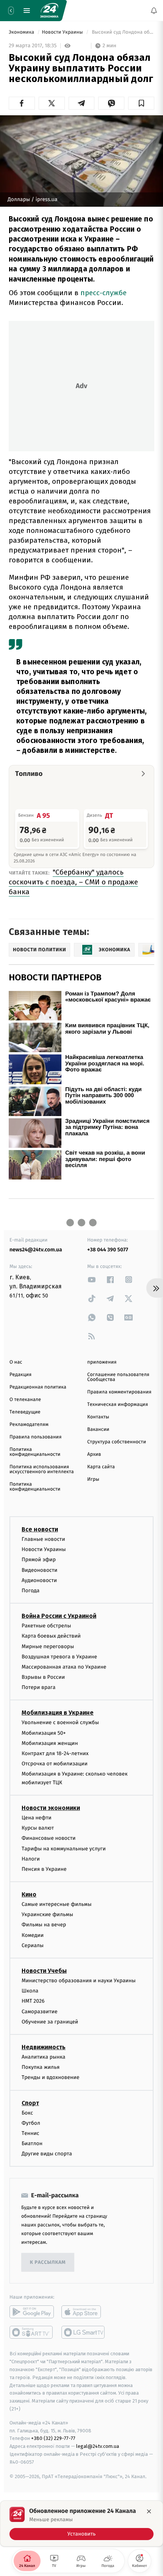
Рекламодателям (29, 1425)
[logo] (49, 11)
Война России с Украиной (59, 1616)
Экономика (22, 32)
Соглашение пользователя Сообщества (118, 1377)
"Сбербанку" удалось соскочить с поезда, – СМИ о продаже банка (73, 882)
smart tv (32, 2332)
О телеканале (25, 1400)
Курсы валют (38, 1828)
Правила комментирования (119, 1392)
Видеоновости (40, 1570)
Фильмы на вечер (44, 1925)
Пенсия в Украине (44, 1869)
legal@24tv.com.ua (98, 2446)
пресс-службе (103, 293)
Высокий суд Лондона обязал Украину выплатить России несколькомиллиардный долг (122, 32)
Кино (29, 1894)
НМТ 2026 (33, 2001)
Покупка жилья (41, 2067)
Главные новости (43, 1539)
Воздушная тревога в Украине (59, 1657)
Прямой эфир (39, 1560)
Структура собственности (117, 1442)
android (32, 2312)
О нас (16, 1362)
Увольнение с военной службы (60, 1722)
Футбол (31, 2123)
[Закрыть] (149, 2511)
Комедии (33, 1935)
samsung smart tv (84, 2332)
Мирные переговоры (48, 1646)
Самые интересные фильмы (56, 1904)
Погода (31, 1591)
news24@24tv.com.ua (36, 1250)
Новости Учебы (44, 1971)
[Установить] (81, 2523)
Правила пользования (35, 1437)
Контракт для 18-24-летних (55, 1753)
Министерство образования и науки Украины (79, 1981)
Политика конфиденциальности (35, 1452)
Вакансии (98, 1430)
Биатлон (32, 2143)
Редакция (20, 1375)
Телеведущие (25, 1412)
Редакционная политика (38, 1387)
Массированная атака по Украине (64, 1667)
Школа (30, 1991)
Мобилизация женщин (50, 1743)
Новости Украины (63, 32)
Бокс (27, 2112)
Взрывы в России (43, 1677)
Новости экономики (51, 1808)
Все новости (40, 1529)
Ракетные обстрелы (46, 1626)
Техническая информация (118, 1405)
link (92, 1279)
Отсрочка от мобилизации (55, 1764)
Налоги (31, 1859)
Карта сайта (101, 1467)
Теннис (31, 2133)
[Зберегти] (141, 103)
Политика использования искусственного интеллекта (42, 1469)
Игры (93, 1479)
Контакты (98, 1417)
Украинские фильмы (47, 1914)
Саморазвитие (40, 2012)
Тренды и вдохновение (50, 2077)
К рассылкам (48, 2263)
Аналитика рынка (44, 2057)
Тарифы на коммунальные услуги (64, 1848)
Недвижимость (44, 2047)
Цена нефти (37, 1818)
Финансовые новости (49, 1838)
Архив (94, 1454)
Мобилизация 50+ (44, 1733)
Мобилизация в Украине (58, 1713)
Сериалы (33, 1945)
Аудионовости (39, 1580)
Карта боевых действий (51, 1636)
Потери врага (38, 1687)
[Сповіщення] (154, 11)
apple (84, 2312)
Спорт (30, 2103)
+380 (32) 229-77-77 (53, 2438)
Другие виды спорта (47, 2154)
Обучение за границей (50, 2022)
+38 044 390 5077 (108, 1250)
